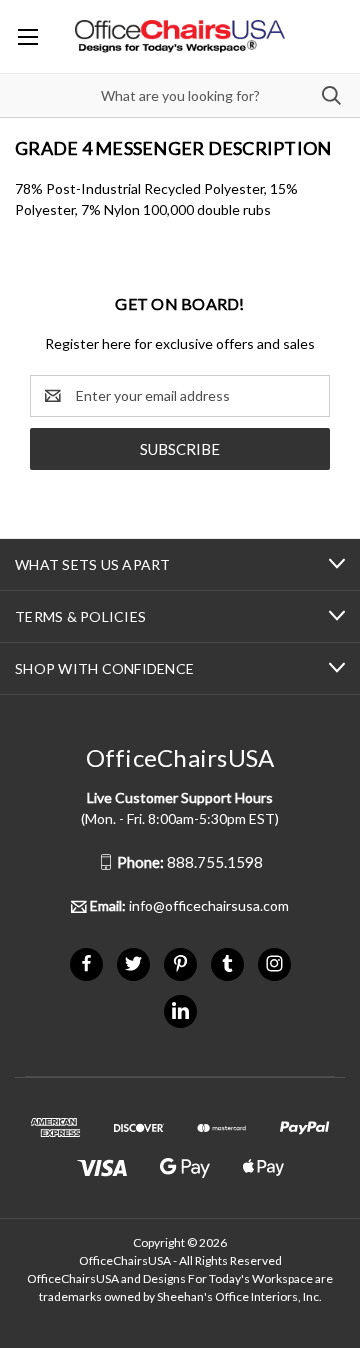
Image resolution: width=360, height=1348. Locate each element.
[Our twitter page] (133, 963)
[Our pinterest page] (180, 963)
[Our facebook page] (86, 963)
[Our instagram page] (274, 963)
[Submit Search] (331, 95)
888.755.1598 (190, 862)
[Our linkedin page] (180, 1010)
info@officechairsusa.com (189, 905)
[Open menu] (27, 36)
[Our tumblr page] (227, 963)
